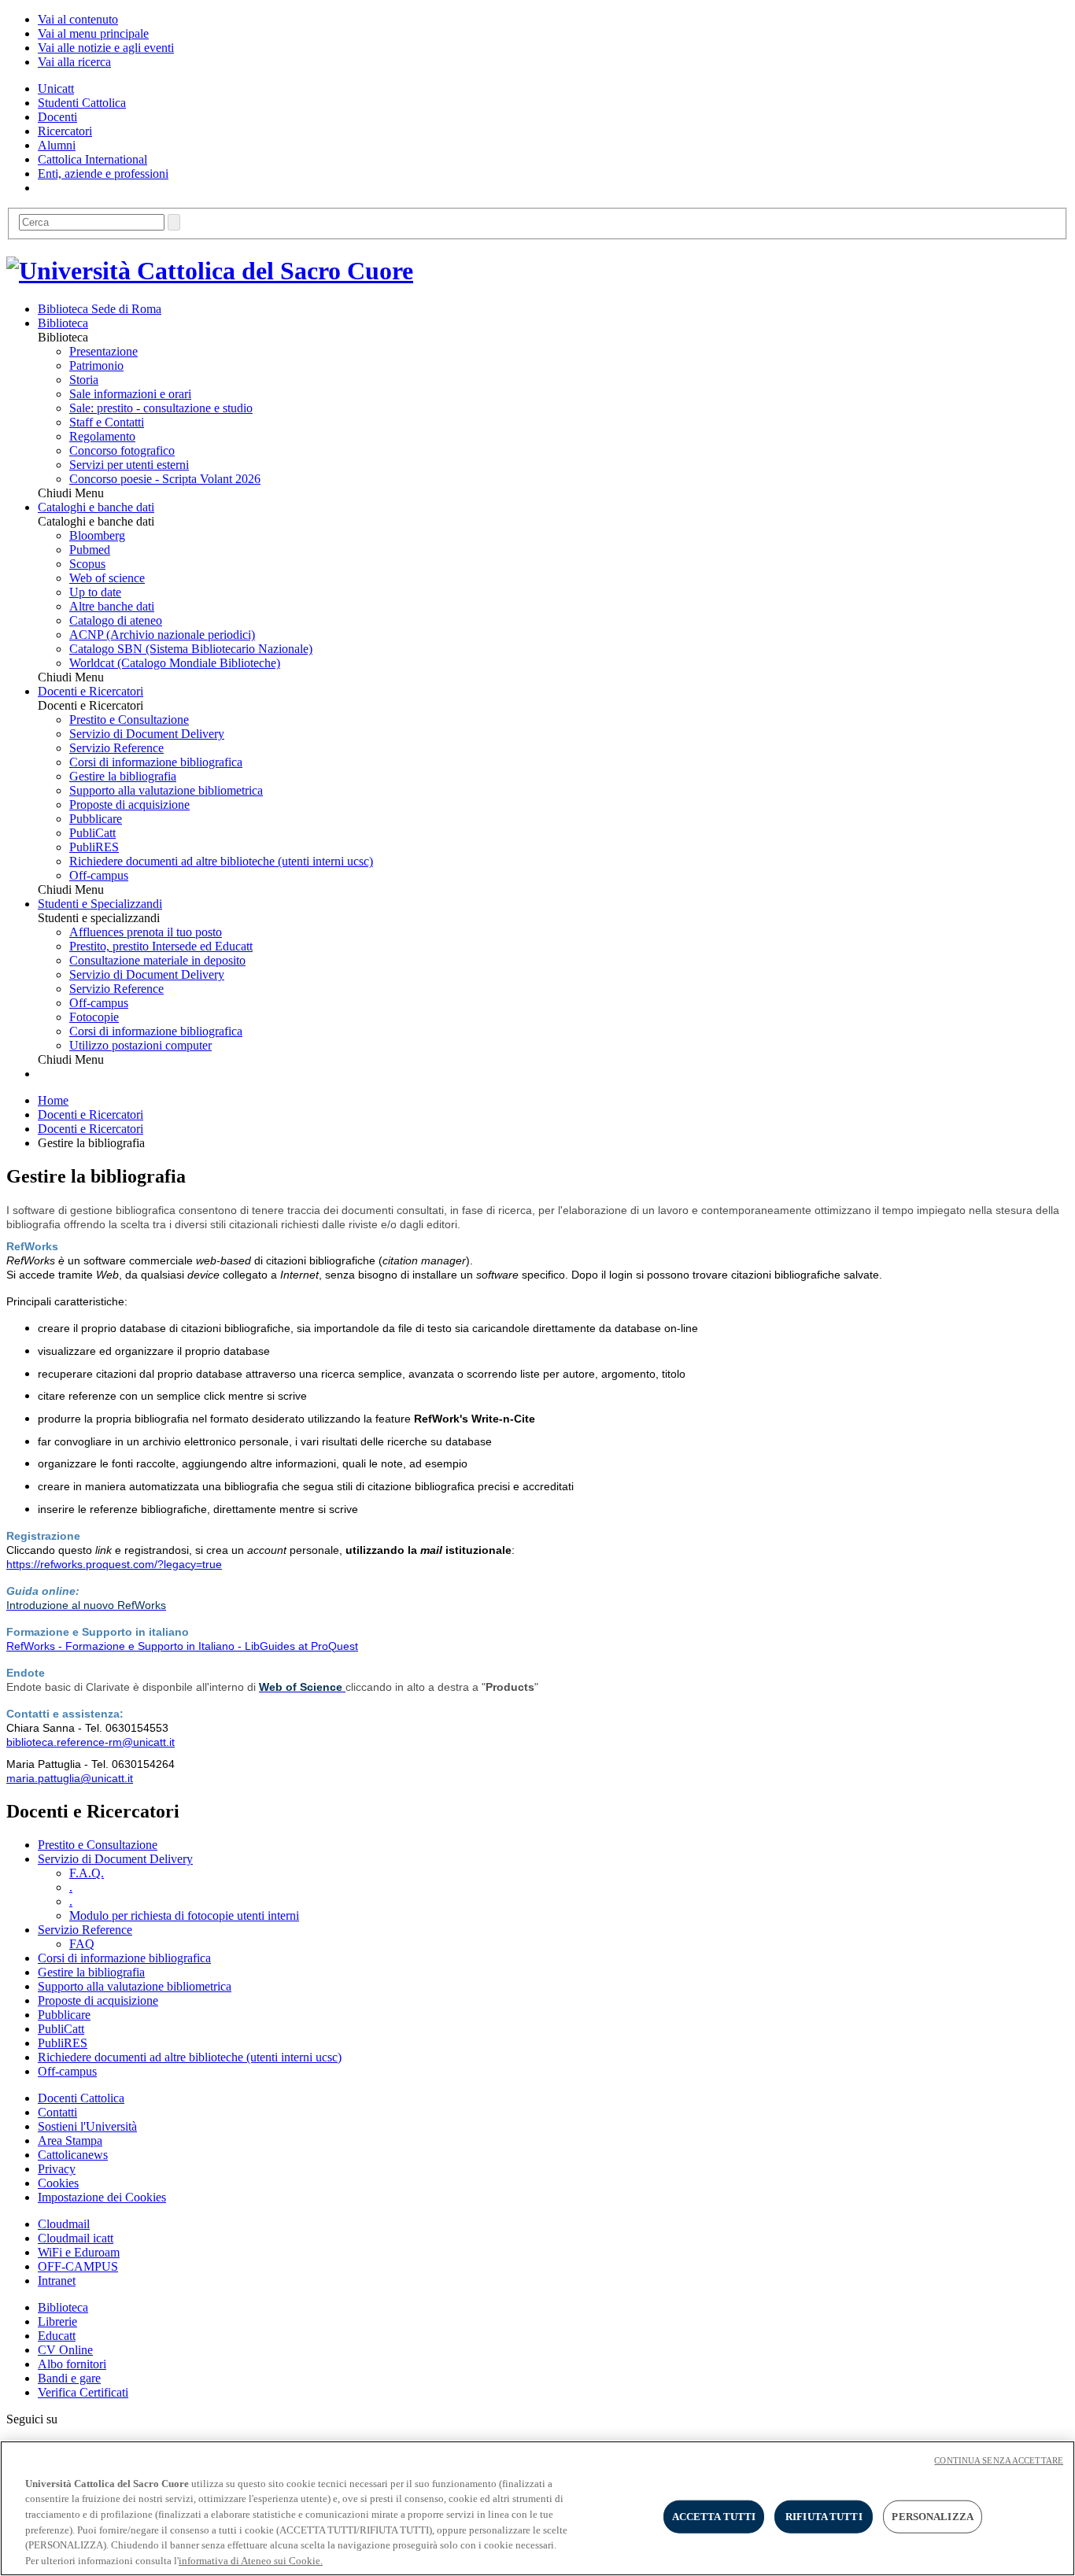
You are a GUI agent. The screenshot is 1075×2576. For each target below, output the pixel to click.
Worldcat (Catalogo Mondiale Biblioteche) (175, 663)
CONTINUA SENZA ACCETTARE (999, 2460)
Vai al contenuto (78, 19)
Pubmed (90, 550)
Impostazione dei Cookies (102, 2197)
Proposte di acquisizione (129, 805)
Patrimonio (96, 365)
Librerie (57, 2321)
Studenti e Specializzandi (100, 904)
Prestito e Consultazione (129, 720)
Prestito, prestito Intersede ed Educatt (161, 946)
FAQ (82, 1944)
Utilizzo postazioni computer (140, 1045)
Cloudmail (64, 2224)
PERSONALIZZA (933, 2517)
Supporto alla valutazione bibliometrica (166, 790)
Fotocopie (94, 1017)
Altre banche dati (112, 606)
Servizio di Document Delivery (147, 734)
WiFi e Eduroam (79, 2252)
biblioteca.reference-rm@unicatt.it (91, 1742)
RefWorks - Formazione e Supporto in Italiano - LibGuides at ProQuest (182, 1646)
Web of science (107, 578)
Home (53, 1100)
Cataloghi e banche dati (96, 507)
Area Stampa (70, 2141)
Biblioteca (63, 323)
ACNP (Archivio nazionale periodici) (162, 635)
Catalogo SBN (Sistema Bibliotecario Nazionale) (191, 649)
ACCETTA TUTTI (714, 2517)
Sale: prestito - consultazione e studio (161, 408)
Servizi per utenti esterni (129, 465)
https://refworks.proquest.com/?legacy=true (114, 1564)
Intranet (57, 2281)
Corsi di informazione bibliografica (156, 762)
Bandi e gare (69, 2378)
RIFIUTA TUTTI (824, 2517)
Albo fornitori (72, 2364)
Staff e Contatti (107, 422)
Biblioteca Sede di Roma (100, 309)
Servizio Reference (116, 748)
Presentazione (103, 351)
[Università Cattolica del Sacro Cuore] (210, 271)
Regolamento (102, 436)
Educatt (57, 2336)
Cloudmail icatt (76, 2238)
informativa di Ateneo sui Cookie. (251, 2560)
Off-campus (99, 875)
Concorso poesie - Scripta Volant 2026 (165, 479)
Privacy (57, 2169)
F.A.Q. (87, 1873)
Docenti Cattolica (81, 2098)
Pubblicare (96, 819)
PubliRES (94, 847)
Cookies (58, 2183)
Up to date (95, 592)
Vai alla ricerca (74, 62)
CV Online (65, 2350)
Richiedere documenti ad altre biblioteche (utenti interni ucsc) (221, 861)
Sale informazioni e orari (130, 394)
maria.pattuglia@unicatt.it (70, 1778)
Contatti (57, 2112)
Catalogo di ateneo (116, 620)
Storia (84, 380)
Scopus (87, 564)
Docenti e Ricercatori (91, 691)
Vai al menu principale (93, 33)
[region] (537, 2508)
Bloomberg (97, 535)
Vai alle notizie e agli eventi (106, 48)
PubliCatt (92, 833)
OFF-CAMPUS (78, 2266)
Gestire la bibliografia (123, 776)
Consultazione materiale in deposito (157, 960)
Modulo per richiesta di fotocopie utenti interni (184, 1915)
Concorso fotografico (122, 450)
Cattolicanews (73, 2155)
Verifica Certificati (83, 2392)
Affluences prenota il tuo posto (146, 932)
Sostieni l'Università (87, 2126)
